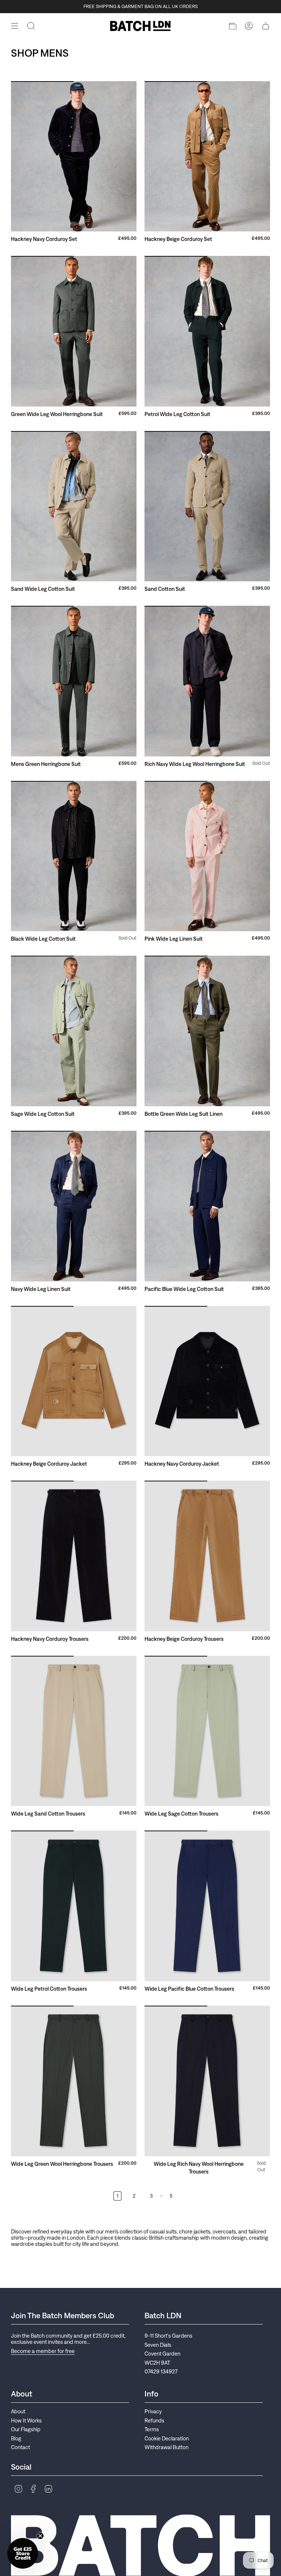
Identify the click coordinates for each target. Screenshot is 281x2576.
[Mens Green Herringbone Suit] (74, 681)
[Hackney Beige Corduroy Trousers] (207, 1556)
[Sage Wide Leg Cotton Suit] (74, 1031)
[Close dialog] (272, 2410)
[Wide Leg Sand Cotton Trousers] (74, 1731)
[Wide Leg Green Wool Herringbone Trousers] (74, 2081)
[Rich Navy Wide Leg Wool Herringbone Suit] (207, 681)
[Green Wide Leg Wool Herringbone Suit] (74, 331)
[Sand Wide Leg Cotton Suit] (74, 506)
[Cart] (266, 26)
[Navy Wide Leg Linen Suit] (74, 1206)
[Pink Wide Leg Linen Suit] (207, 856)
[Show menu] (15, 26)
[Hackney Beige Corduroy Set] (207, 156)
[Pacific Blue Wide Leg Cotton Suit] (207, 1206)
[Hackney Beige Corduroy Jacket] (74, 1381)
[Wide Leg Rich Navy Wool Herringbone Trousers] (207, 2081)
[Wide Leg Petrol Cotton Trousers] (74, 1906)
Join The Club (211, 2534)
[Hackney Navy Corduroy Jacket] (207, 1381)
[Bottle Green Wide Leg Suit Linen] (207, 1031)
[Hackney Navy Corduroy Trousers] (74, 1556)
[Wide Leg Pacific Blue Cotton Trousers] (207, 1906)
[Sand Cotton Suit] (207, 506)
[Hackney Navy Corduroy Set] (74, 156)
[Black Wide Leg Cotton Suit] (74, 856)
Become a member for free (43, 2351)
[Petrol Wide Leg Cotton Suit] (207, 331)
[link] (211, 2425)
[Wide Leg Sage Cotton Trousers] (207, 1731)
